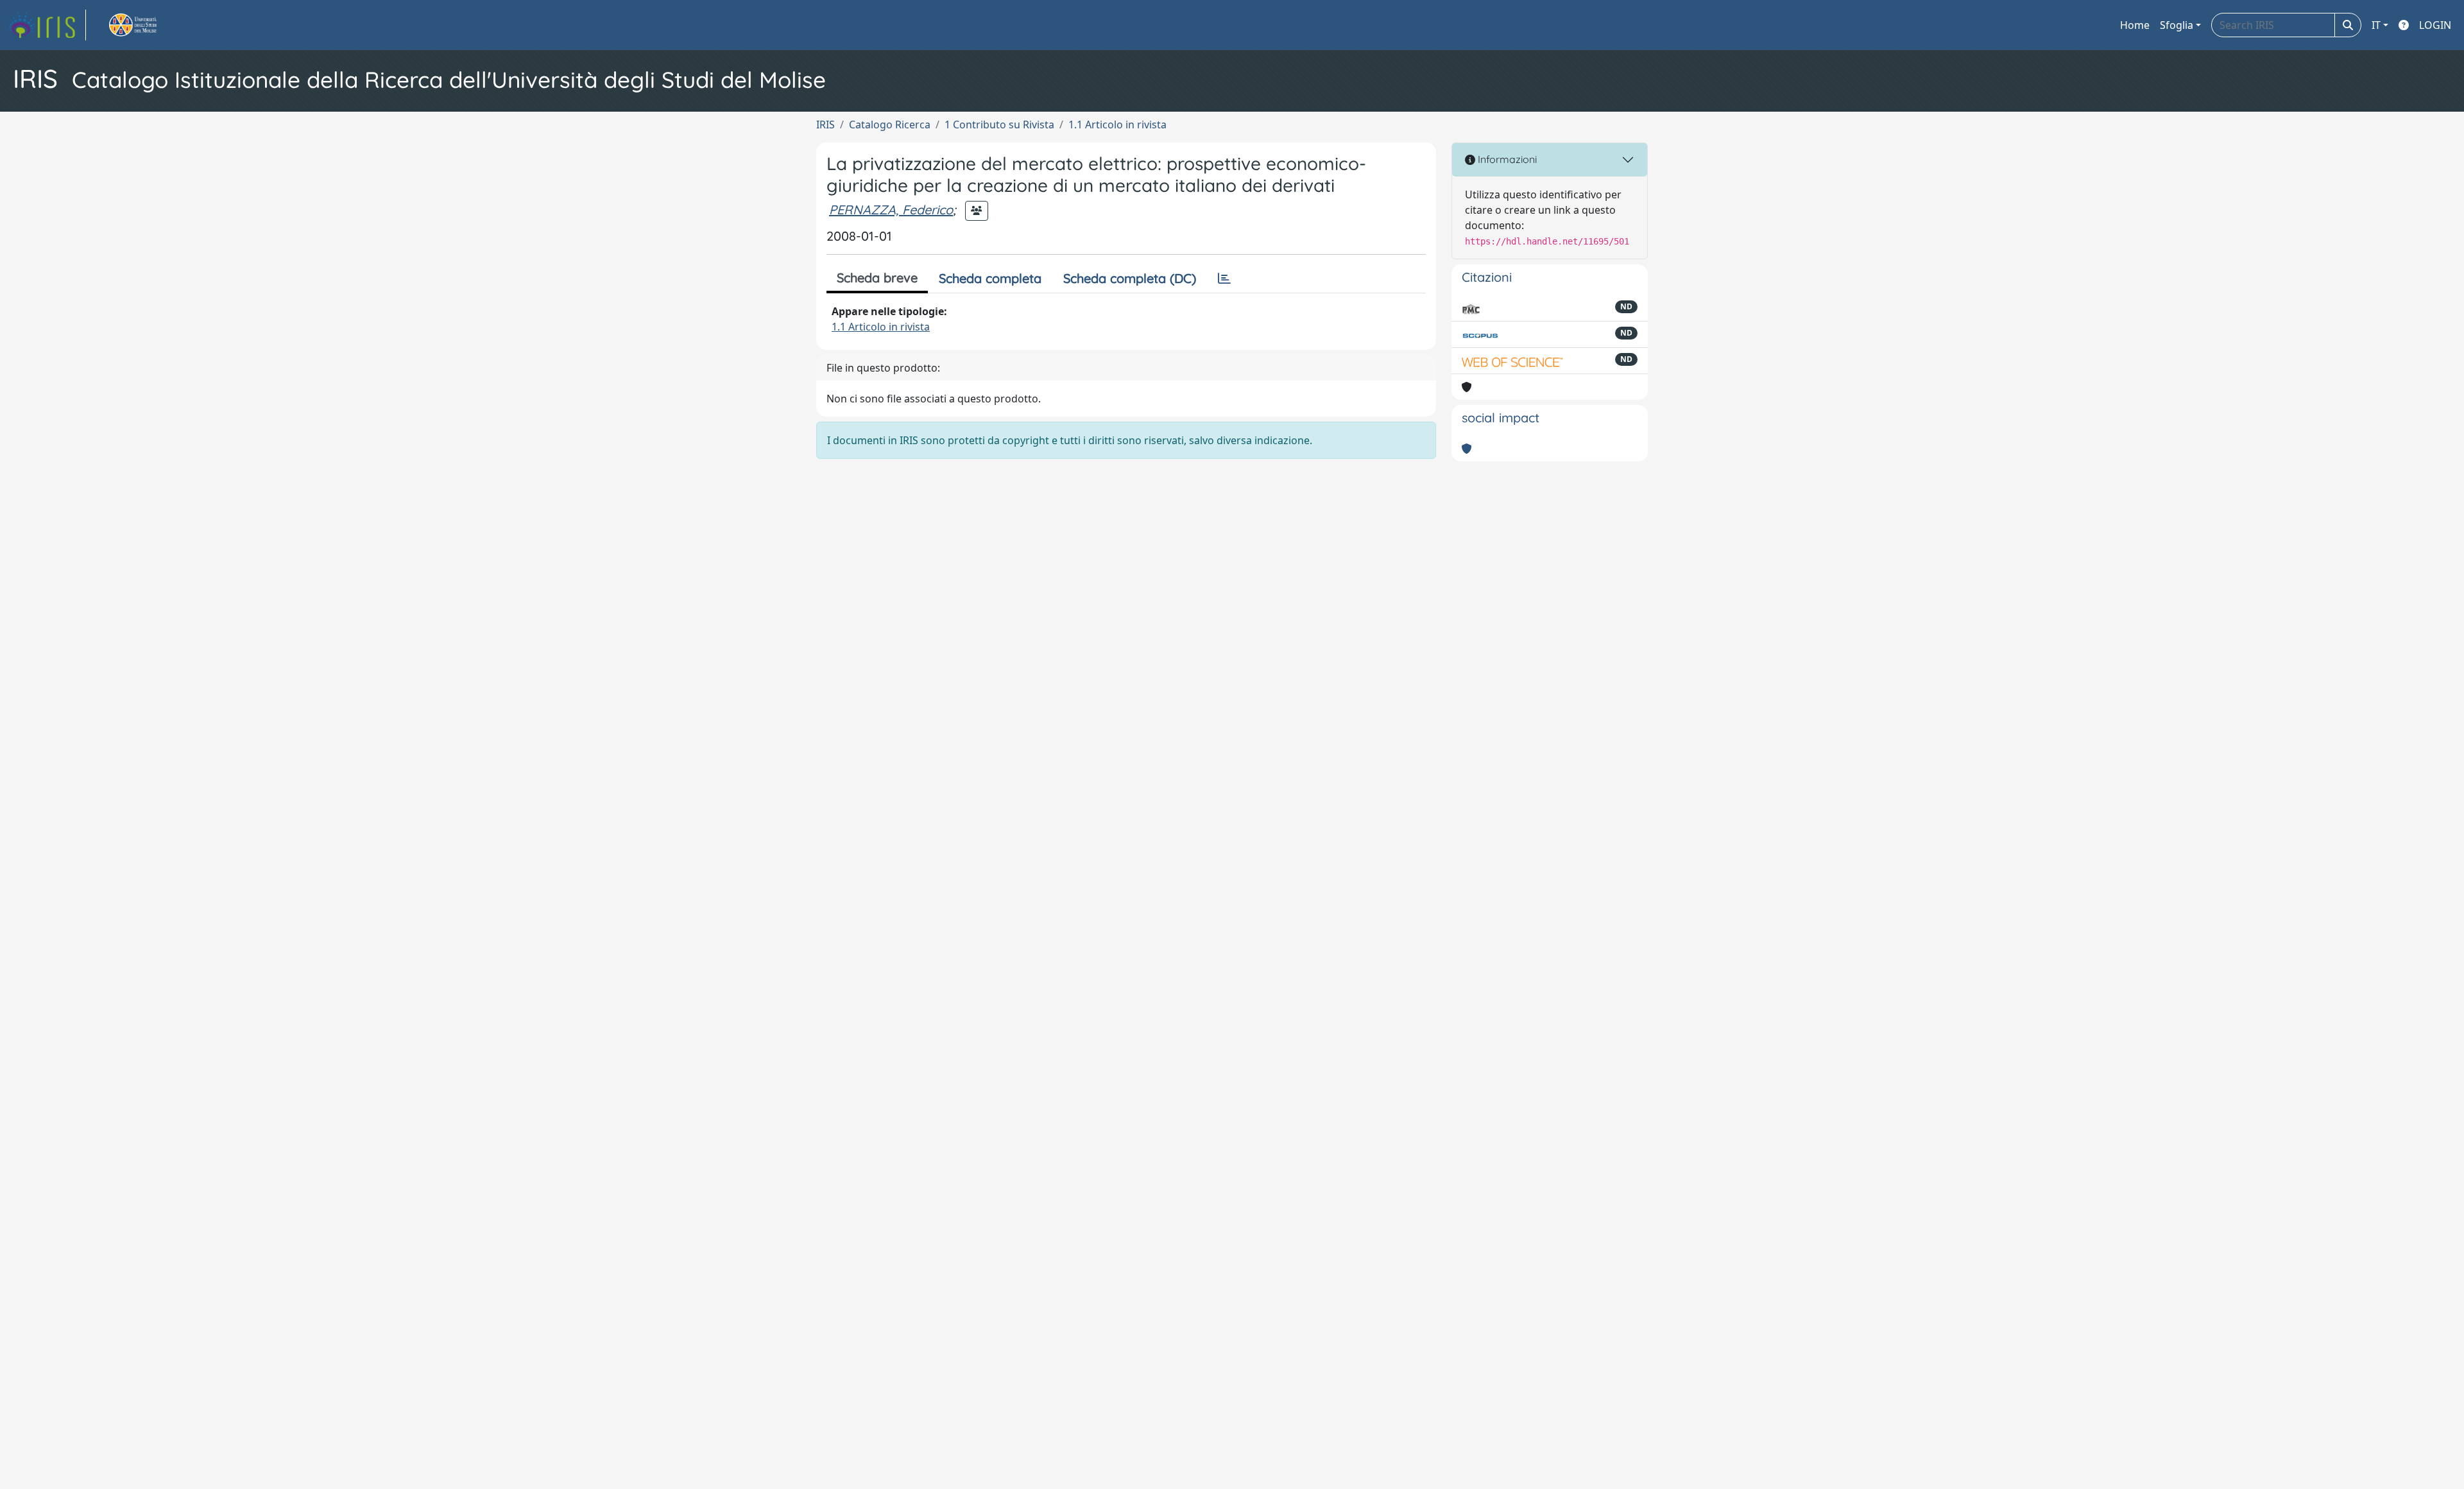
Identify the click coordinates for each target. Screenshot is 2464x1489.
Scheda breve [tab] (877, 278)
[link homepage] (47, 25)
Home (2135, 25)
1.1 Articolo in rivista (1117, 125)
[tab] (1224, 279)
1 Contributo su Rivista (999, 125)
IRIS (826, 125)
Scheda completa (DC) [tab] (1130, 278)
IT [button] (2376, 25)
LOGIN (2435, 25)
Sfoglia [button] (2177, 25)
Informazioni (1506, 159)
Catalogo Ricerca (890, 125)
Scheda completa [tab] (990, 278)
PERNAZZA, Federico (891, 210)
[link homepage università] (148, 25)
